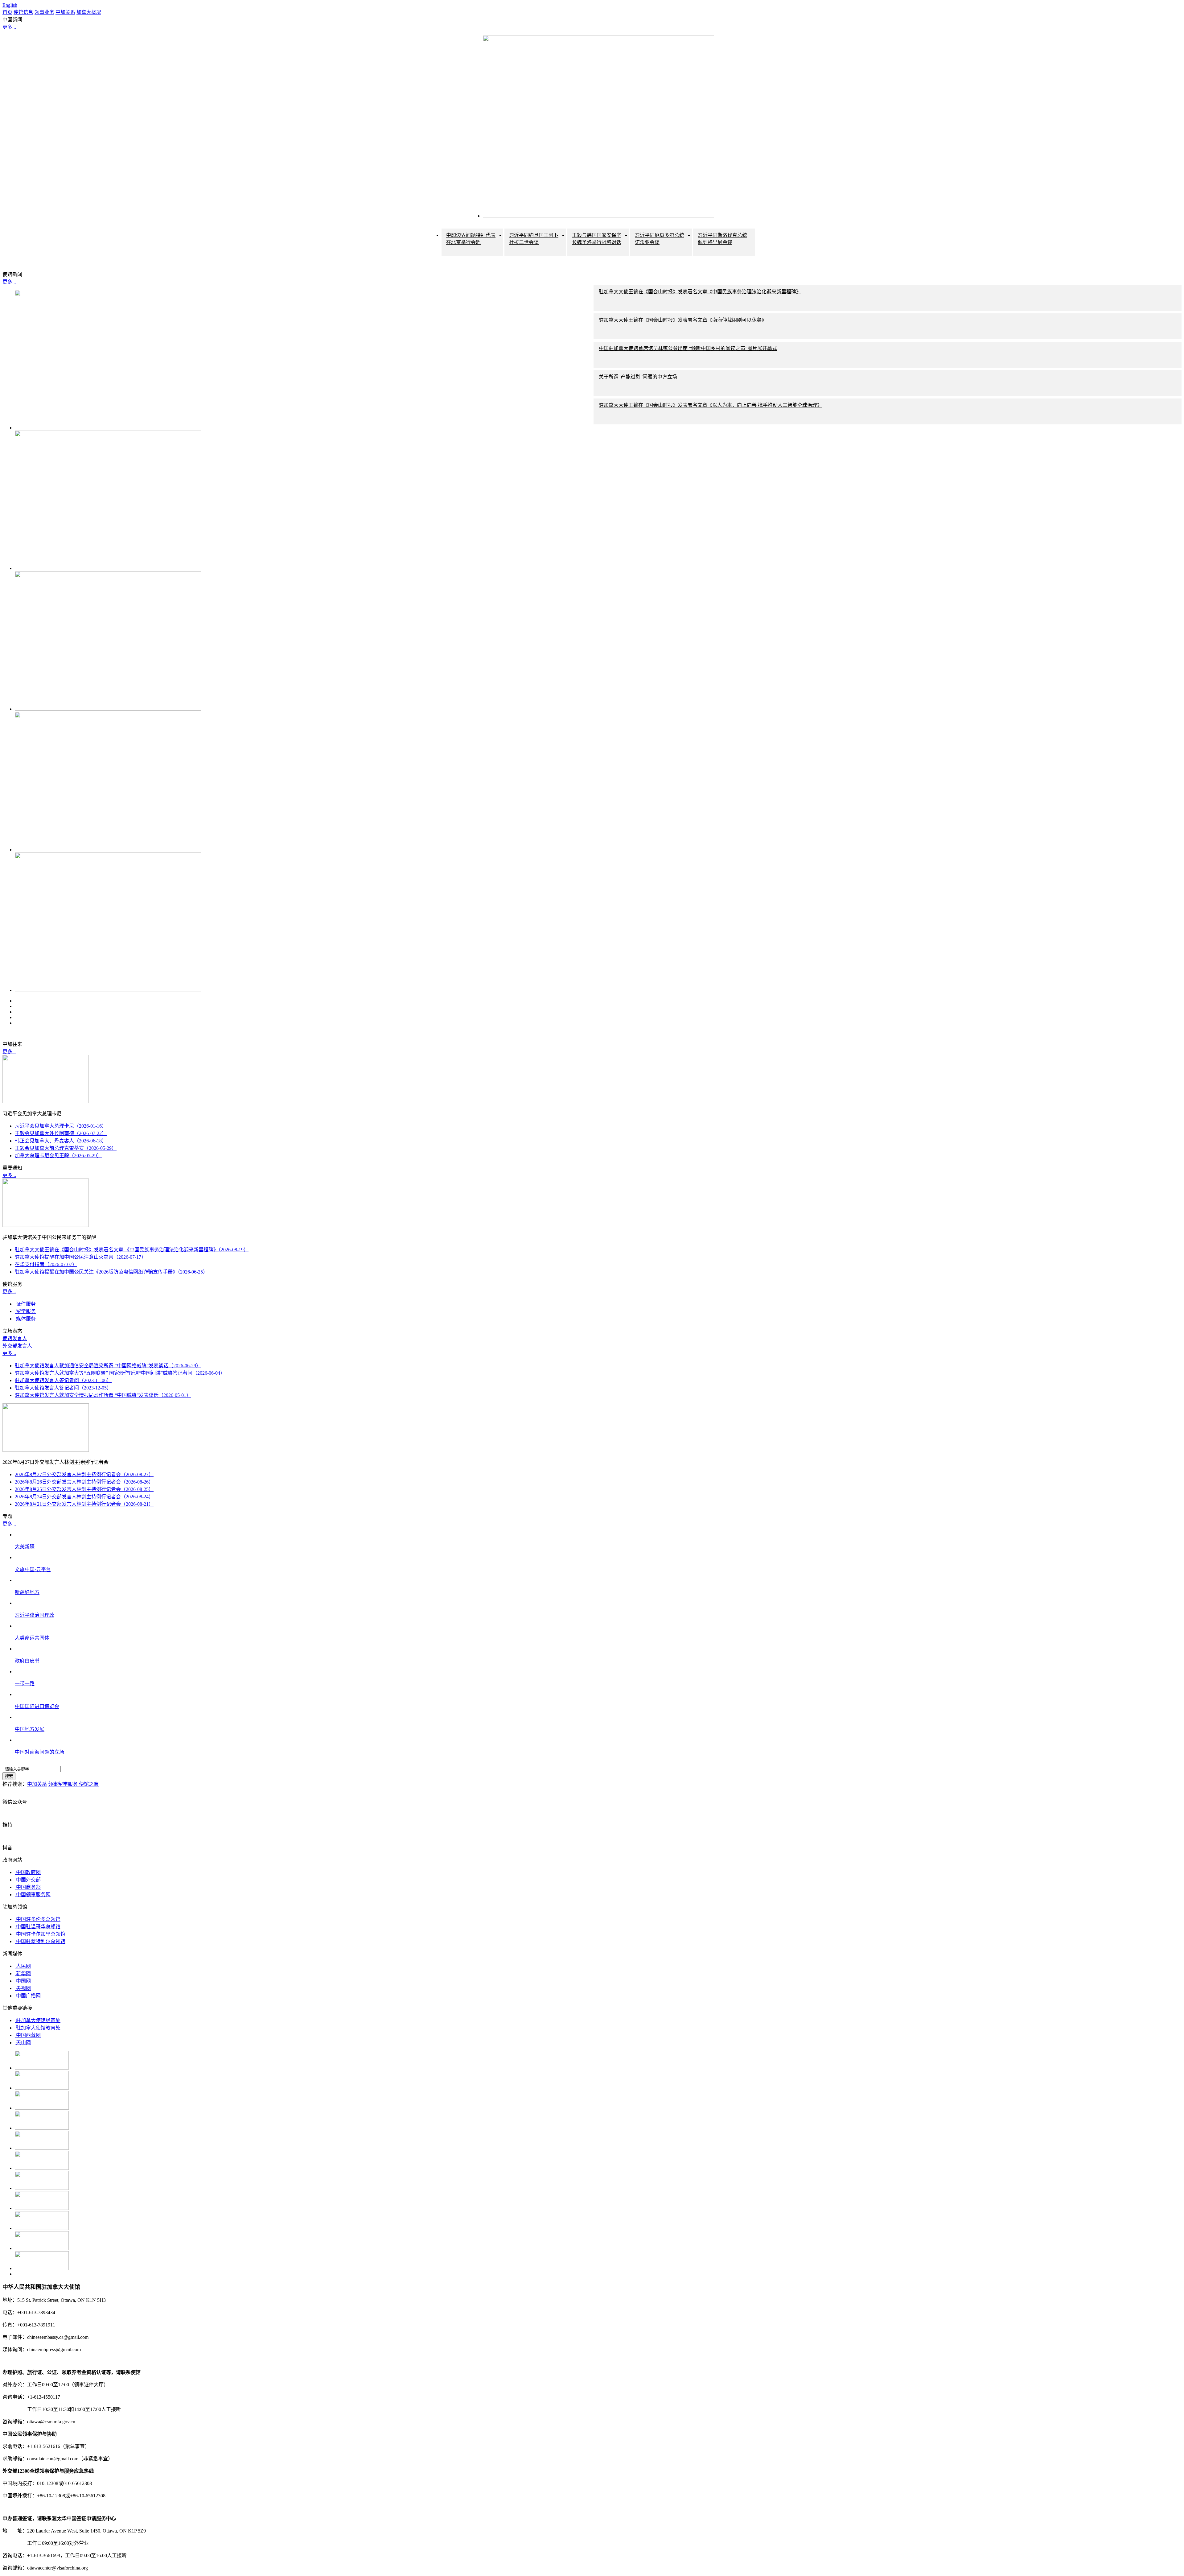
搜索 (9, 1776)
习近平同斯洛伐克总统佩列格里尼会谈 (722, 239)
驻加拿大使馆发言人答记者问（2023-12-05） (63, 1388)
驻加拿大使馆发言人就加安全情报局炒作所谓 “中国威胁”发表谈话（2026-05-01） (103, 1395)
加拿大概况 (89, 12)
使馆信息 (23, 12)
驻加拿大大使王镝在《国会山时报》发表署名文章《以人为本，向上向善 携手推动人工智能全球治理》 (710, 405)
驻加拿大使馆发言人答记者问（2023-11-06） (63, 1380)
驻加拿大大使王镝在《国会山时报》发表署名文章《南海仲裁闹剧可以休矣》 (683, 320)
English (10, 5)
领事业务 (44, 12)
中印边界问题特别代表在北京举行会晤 (471, 239)
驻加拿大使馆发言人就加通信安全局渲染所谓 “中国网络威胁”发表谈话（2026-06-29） (108, 1366)
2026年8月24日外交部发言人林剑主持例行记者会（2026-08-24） (84, 1497)
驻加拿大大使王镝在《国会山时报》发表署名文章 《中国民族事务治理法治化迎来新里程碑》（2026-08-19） (132, 1250)
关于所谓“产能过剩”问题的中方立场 (638, 377)
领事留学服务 (64, 1784)
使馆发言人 (15, 1338)
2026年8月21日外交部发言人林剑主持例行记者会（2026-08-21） (84, 1504)
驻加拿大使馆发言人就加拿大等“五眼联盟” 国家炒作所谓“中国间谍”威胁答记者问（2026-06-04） (120, 1373)
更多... (9, 27)
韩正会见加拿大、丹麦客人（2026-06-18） (61, 1141)
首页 (7, 12)
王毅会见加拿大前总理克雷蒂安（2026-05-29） (66, 1148)
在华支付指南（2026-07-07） (46, 1264)
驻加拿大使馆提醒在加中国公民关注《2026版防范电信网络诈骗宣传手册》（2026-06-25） (111, 1272)
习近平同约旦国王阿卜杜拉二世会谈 (534, 239)
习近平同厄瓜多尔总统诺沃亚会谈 (660, 239)
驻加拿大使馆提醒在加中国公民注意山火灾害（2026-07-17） (80, 1257)
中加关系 (65, 12)
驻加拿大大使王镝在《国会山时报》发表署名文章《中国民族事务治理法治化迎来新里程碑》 (700, 292)
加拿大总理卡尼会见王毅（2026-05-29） (58, 1156)
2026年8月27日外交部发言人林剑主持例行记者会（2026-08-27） (84, 1474)
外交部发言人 (17, 1346)
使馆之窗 (89, 1784)
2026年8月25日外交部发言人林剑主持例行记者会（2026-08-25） (84, 1489)
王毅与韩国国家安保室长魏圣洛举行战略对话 (597, 239)
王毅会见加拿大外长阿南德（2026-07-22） (61, 1133)
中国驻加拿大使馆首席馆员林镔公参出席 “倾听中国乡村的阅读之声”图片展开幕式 (688, 348)
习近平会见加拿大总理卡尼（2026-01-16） (61, 1126)
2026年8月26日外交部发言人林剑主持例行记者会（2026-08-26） (84, 1482)
